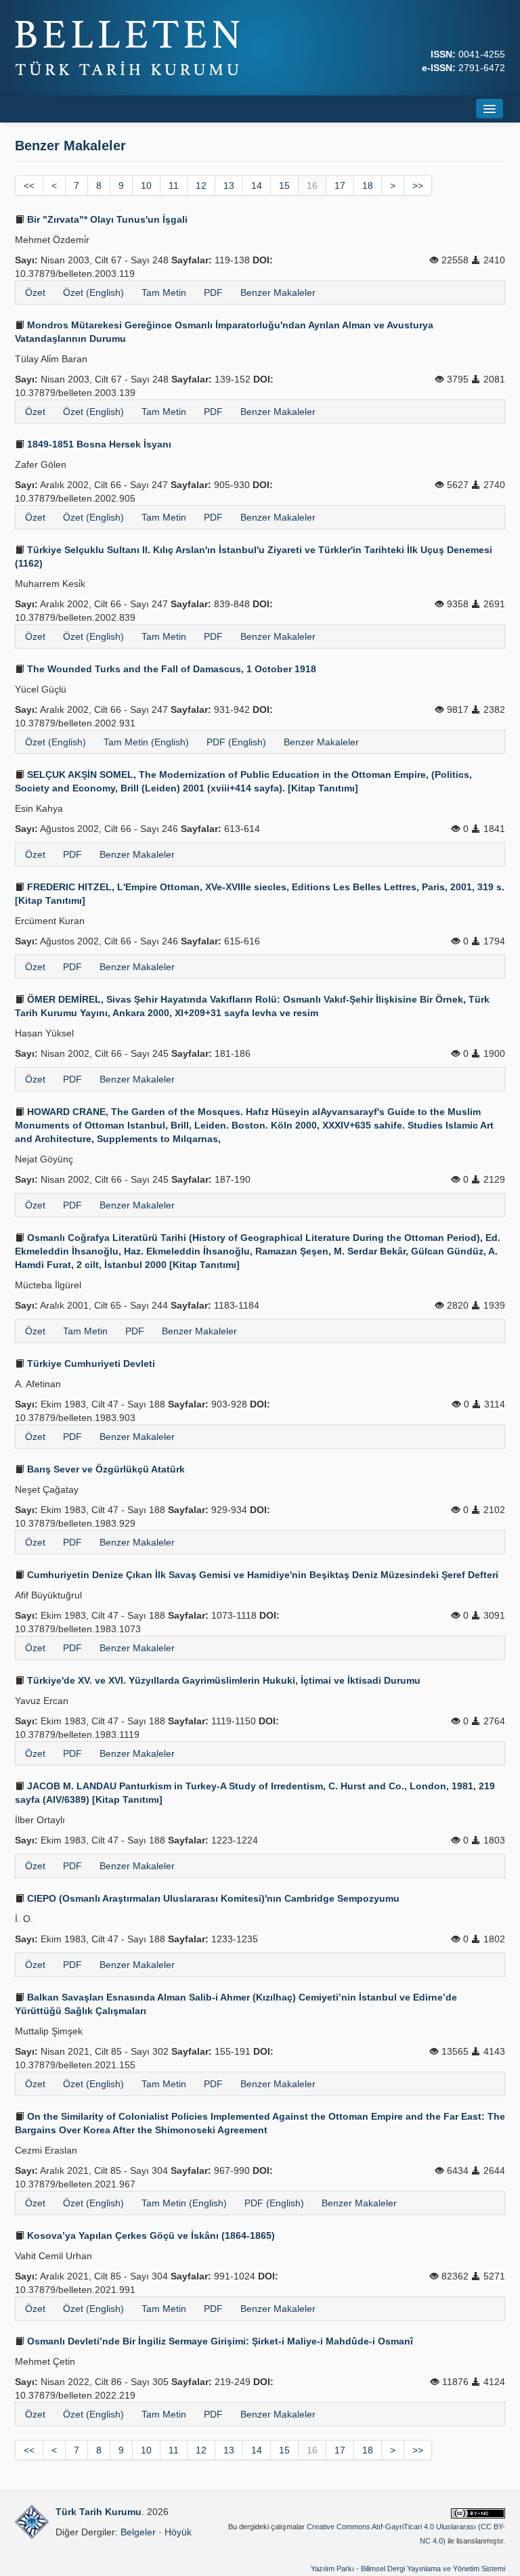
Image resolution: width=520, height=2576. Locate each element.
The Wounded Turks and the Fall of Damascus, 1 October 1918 (170, 669)
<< (29, 185)
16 (312, 185)
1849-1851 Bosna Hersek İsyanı (98, 444)
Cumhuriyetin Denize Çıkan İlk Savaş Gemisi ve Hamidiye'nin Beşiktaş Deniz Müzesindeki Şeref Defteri (261, 1575)
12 (201, 185)
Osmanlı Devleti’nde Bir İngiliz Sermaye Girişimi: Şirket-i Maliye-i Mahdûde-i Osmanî (219, 2341)
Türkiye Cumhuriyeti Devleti (90, 1363)
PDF (213, 292)
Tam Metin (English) (146, 742)
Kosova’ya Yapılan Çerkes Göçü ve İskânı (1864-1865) (150, 2235)
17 (340, 185)
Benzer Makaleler (278, 292)
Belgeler (138, 2532)
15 (284, 185)
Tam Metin (164, 292)
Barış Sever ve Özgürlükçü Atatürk (105, 1469)
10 (146, 185)
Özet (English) (93, 292)
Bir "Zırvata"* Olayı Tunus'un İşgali (106, 219)
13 (229, 185)
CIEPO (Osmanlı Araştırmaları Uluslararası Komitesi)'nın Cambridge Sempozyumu (212, 1898)
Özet (35, 292)
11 (174, 185)
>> (418, 185)
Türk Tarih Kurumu (99, 2512)
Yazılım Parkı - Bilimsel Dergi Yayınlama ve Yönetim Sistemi (408, 2569)
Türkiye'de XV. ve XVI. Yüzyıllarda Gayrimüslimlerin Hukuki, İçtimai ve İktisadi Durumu (222, 1680)
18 (368, 185)
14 (257, 185)
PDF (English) (236, 742)
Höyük (178, 2532)
